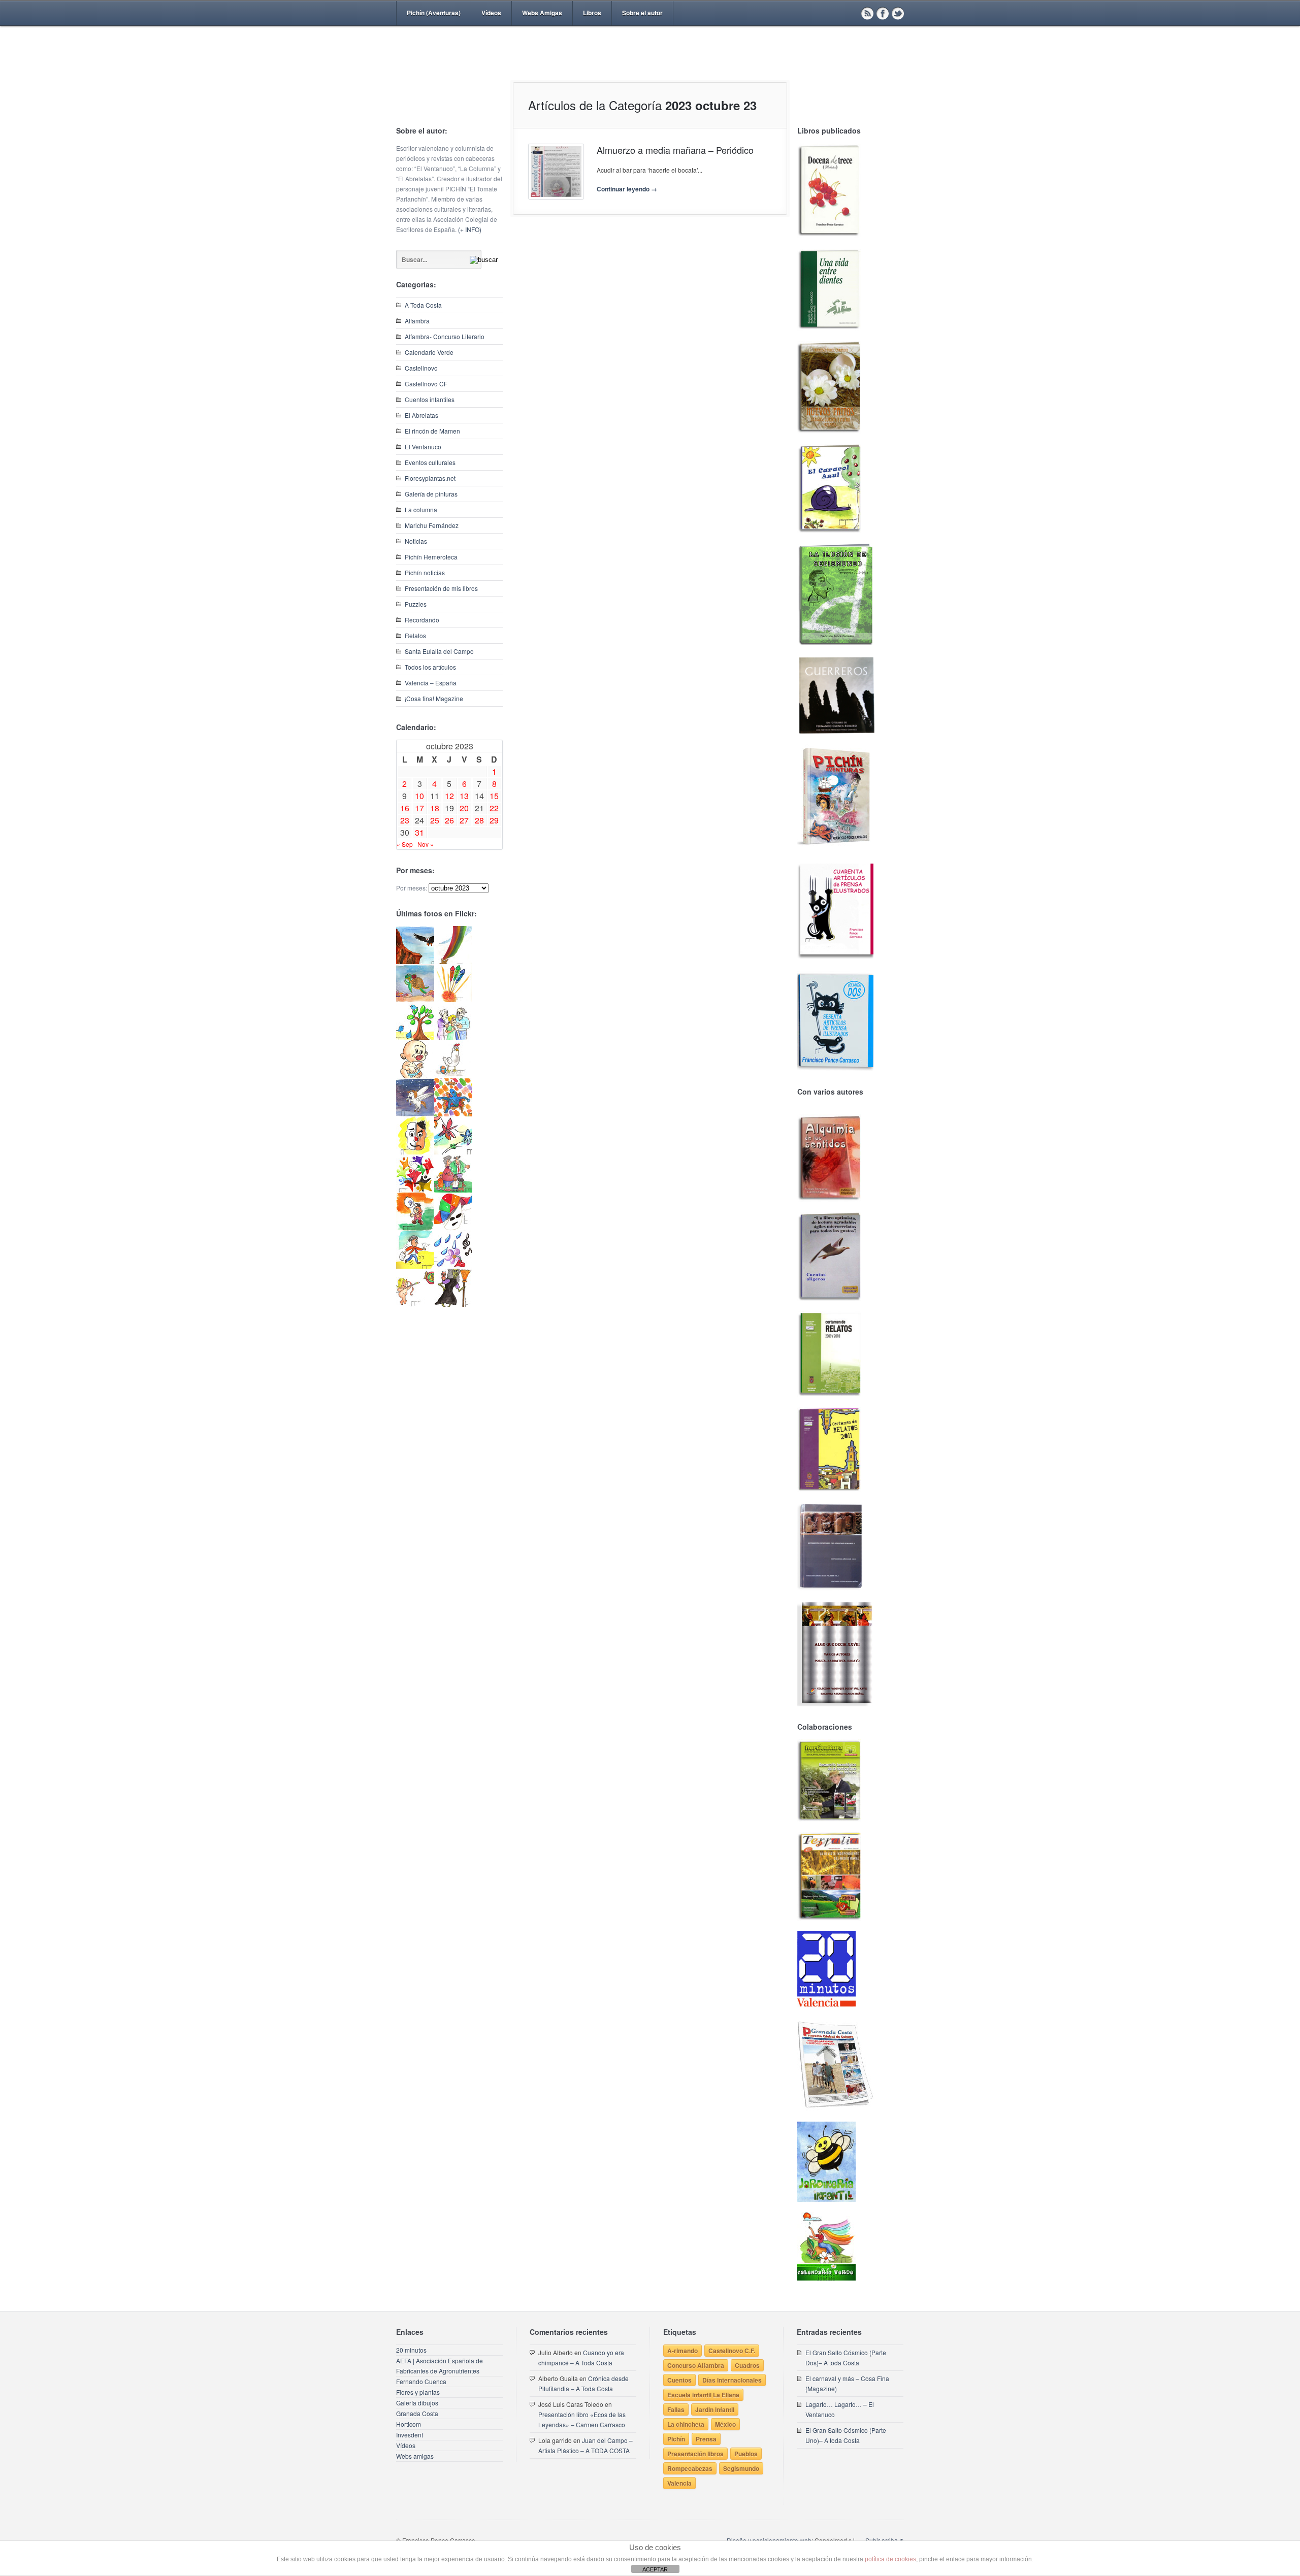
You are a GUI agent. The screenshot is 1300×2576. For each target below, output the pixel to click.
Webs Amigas (542, 13)
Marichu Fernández (432, 525)
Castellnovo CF (426, 384)
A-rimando (682, 2351)
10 (419, 796)
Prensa (706, 2439)
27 (464, 820)
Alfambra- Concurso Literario (445, 336)
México (725, 2424)
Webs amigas (415, 2456)
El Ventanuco (423, 447)
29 (494, 820)
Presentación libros (695, 2454)
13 (464, 796)
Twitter (898, 13)
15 (494, 796)
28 (479, 820)
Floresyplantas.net (430, 478)
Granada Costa (417, 2413)
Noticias (416, 541)
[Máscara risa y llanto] (415, 1152)
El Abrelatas (421, 415)
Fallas (676, 2409)
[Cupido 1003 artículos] (415, 1304)
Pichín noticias (425, 572)
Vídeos (491, 13)
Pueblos (746, 2454)
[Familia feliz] (453, 1190)
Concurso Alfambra (696, 2365)
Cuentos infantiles (430, 399)
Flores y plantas (418, 2392)
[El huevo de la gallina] (453, 1076)
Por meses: (412, 888)
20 (464, 808)
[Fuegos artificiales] (453, 999)
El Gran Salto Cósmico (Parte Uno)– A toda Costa (846, 2435)
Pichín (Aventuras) (434, 13)
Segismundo (741, 2468)
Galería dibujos (417, 2403)
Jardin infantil (715, 2409)
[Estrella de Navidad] (453, 961)
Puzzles (416, 604)
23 (405, 820)
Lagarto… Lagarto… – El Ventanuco (840, 2409)
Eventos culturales (430, 462)
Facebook (883, 13)
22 (494, 808)
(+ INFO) (470, 229)
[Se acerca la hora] (415, 1266)
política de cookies (890, 2559)
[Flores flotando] (453, 1152)
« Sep (405, 844)
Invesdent (410, 2435)
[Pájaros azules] (415, 1037)
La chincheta (686, 2424)
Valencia (679, 2483)
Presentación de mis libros (441, 588)
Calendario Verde (429, 352)
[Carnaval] (453, 1228)
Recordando (422, 620)
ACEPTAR (655, 2569)
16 (405, 808)
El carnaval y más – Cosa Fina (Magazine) (847, 2383)
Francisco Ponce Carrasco (647, 70)
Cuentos (679, 2380)
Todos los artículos (430, 667)
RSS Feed (867, 13)
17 (419, 808)
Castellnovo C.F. (732, 2351)
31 (419, 832)
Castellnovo (421, 368)
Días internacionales (732, 2380)
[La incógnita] (415, 1228)
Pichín (676, 2439)
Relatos (415, 635)
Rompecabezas (690, 2468)
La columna (421, 509)
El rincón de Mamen (432, 431)
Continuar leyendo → (627, 189)
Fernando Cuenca (421, 2381)
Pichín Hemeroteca (431, 557)
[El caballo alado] (415, 1114)
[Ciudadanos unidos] (415, 1190)
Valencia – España (431, 683)
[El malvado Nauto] (453, 1114)
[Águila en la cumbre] (415, 961)
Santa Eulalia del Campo (439, 651)
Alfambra (417, 321)
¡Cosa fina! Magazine (434, 698)
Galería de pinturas (431, 494)
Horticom (409, 2424)
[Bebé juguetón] (415, 1076)
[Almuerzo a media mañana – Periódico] (556, 172)
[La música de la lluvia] (453, 1266)
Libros (592, 13)
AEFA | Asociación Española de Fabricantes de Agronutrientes (440, 2366)
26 (449, 820)
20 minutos (411, 2350)
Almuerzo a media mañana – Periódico (675, 150)
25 (435, 820)
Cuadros (747, 2365)
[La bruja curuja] (453, 1304)
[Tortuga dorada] (415, 999)
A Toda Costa (423, 305)
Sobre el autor (642, 13)
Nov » (426, 844)
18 (435, 808)
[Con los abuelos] (453, 1037)
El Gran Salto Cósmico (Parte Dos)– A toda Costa (846, 2357)
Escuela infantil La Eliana (703, 2395)
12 (449, 796)
